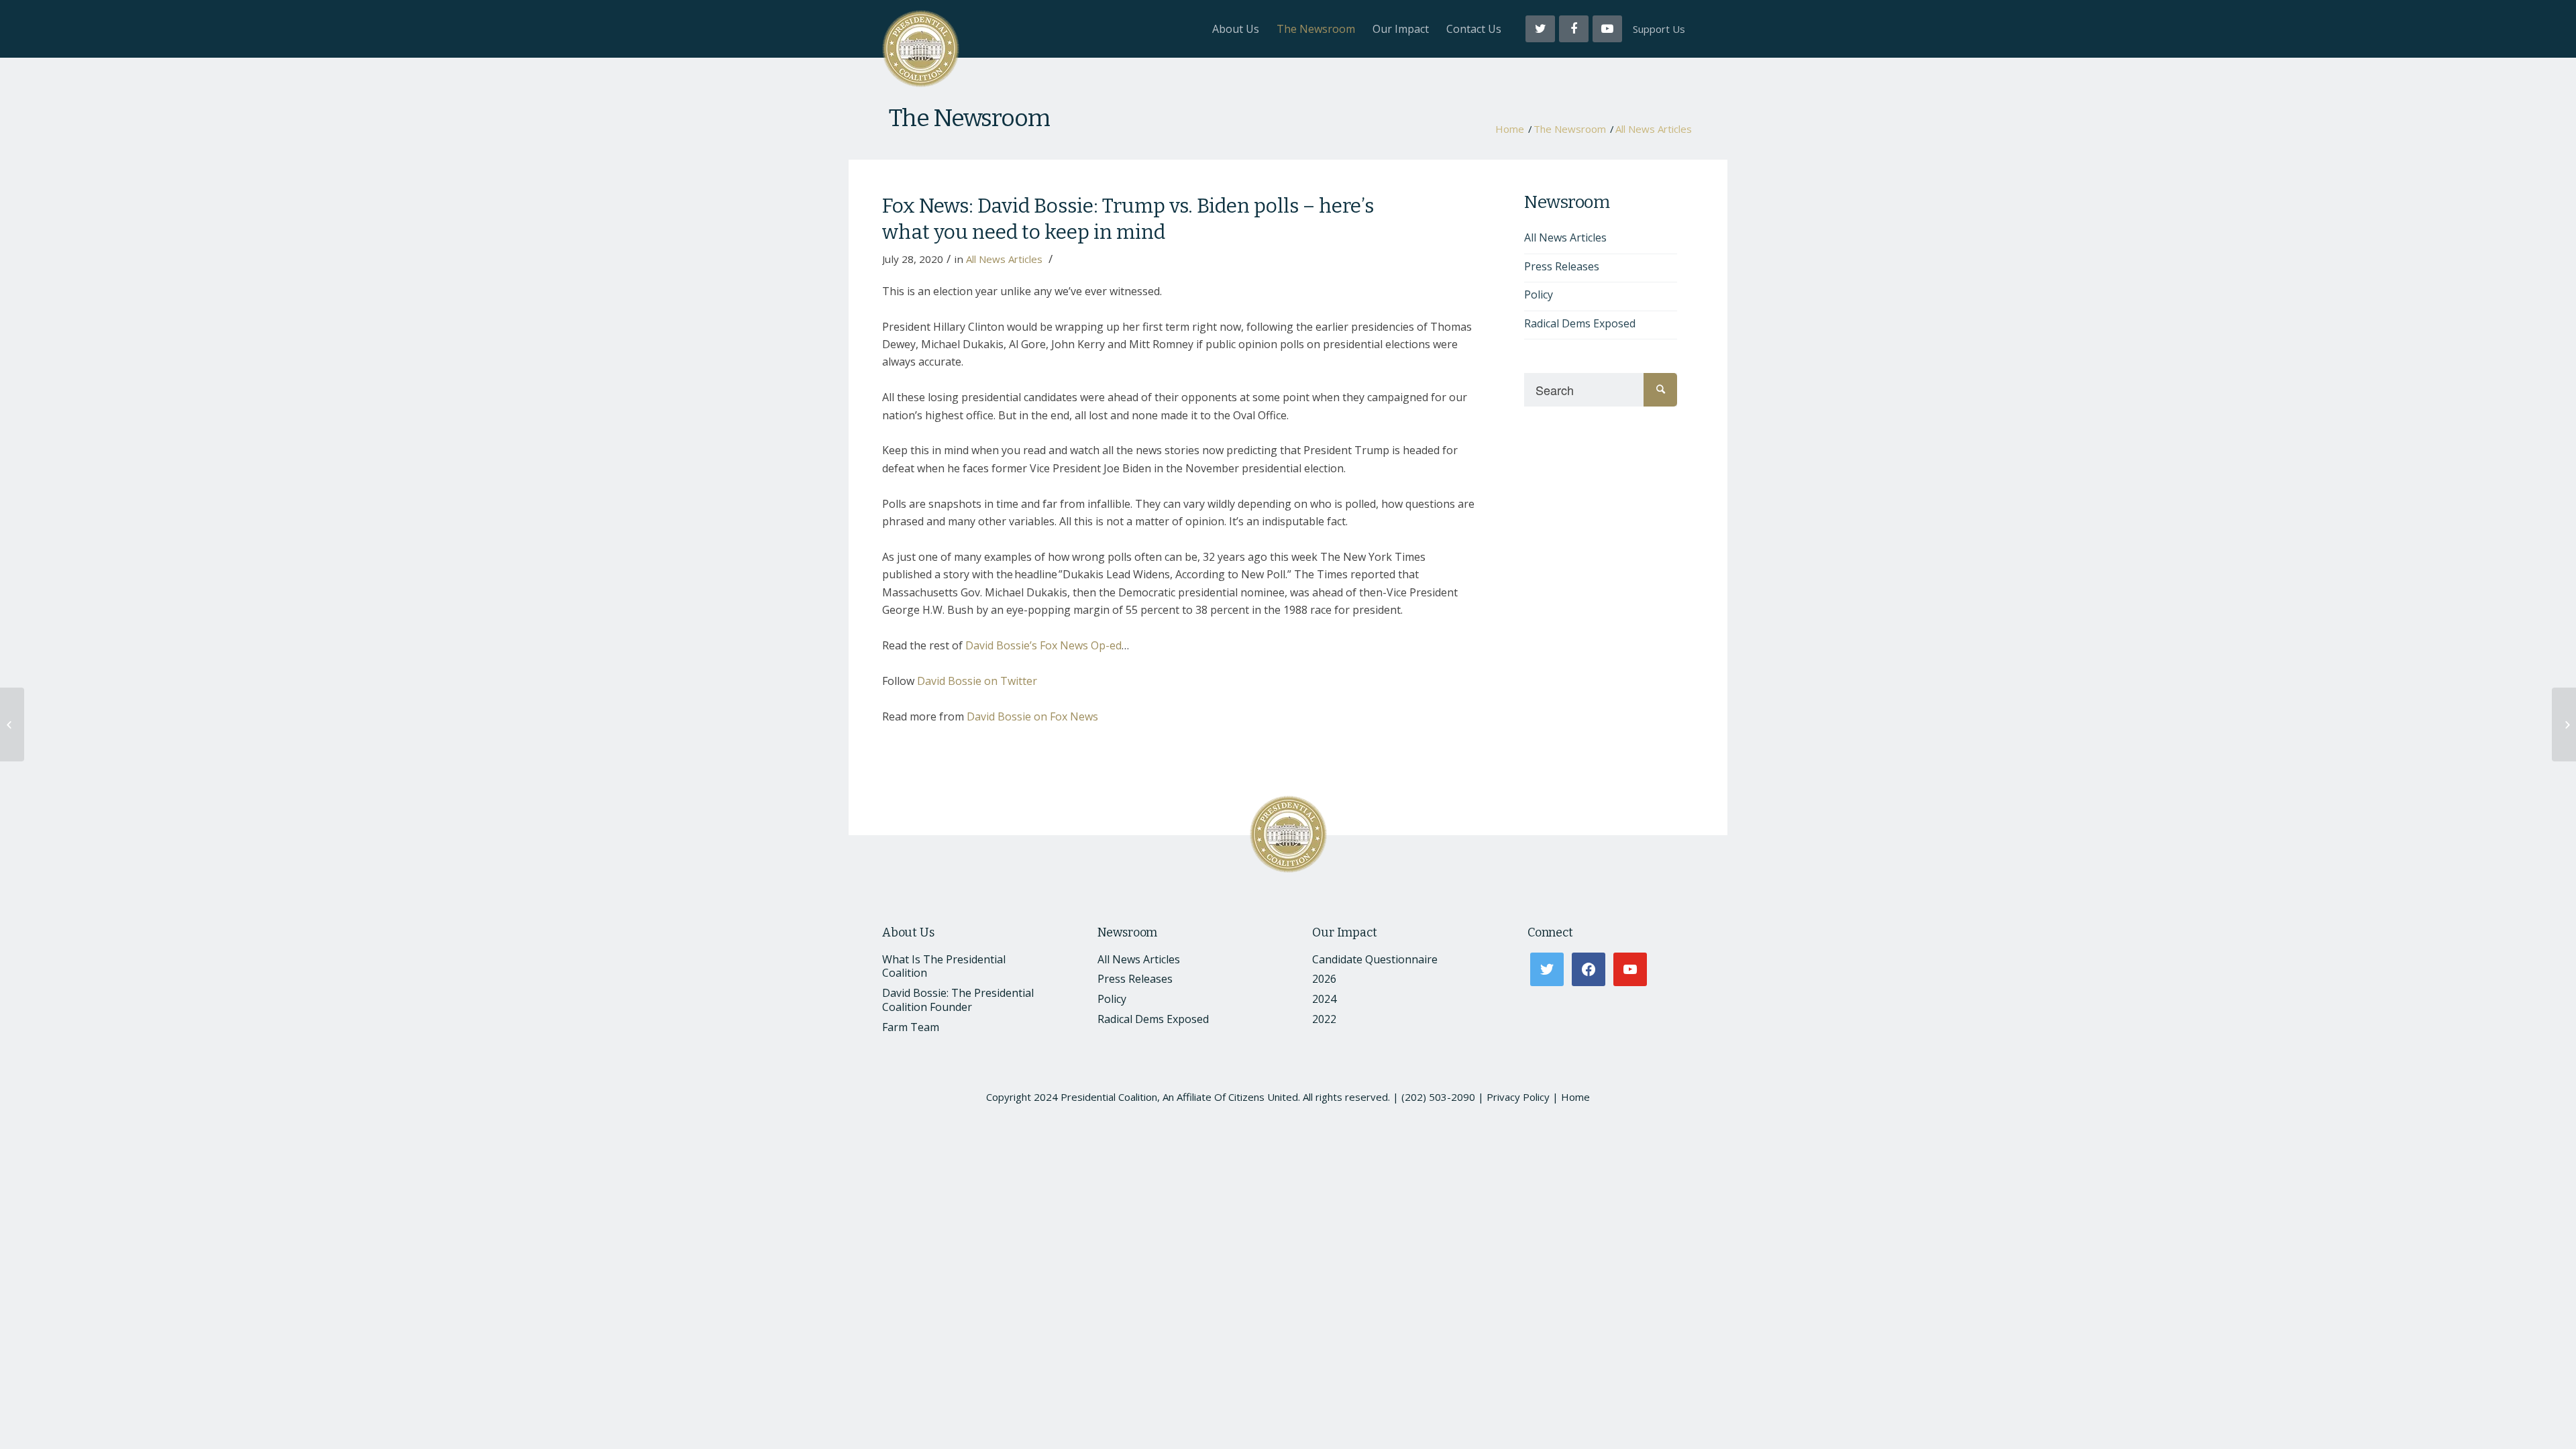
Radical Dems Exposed (1580, 323)
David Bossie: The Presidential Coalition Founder (958, 1000)
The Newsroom (969, 118)
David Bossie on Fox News (1032, 716)
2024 (1324, 999)
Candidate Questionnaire (1375, 959)
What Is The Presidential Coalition (944, 966)
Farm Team (911, 1027)
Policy (1539, 294)
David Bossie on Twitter (977, 681)
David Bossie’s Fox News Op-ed (1043, 645)
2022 (1324, 1019)
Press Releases (1562, 266)
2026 (1324, 979)
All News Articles (1654, 129)
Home (1510, 129)
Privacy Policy (1518, 1097)
